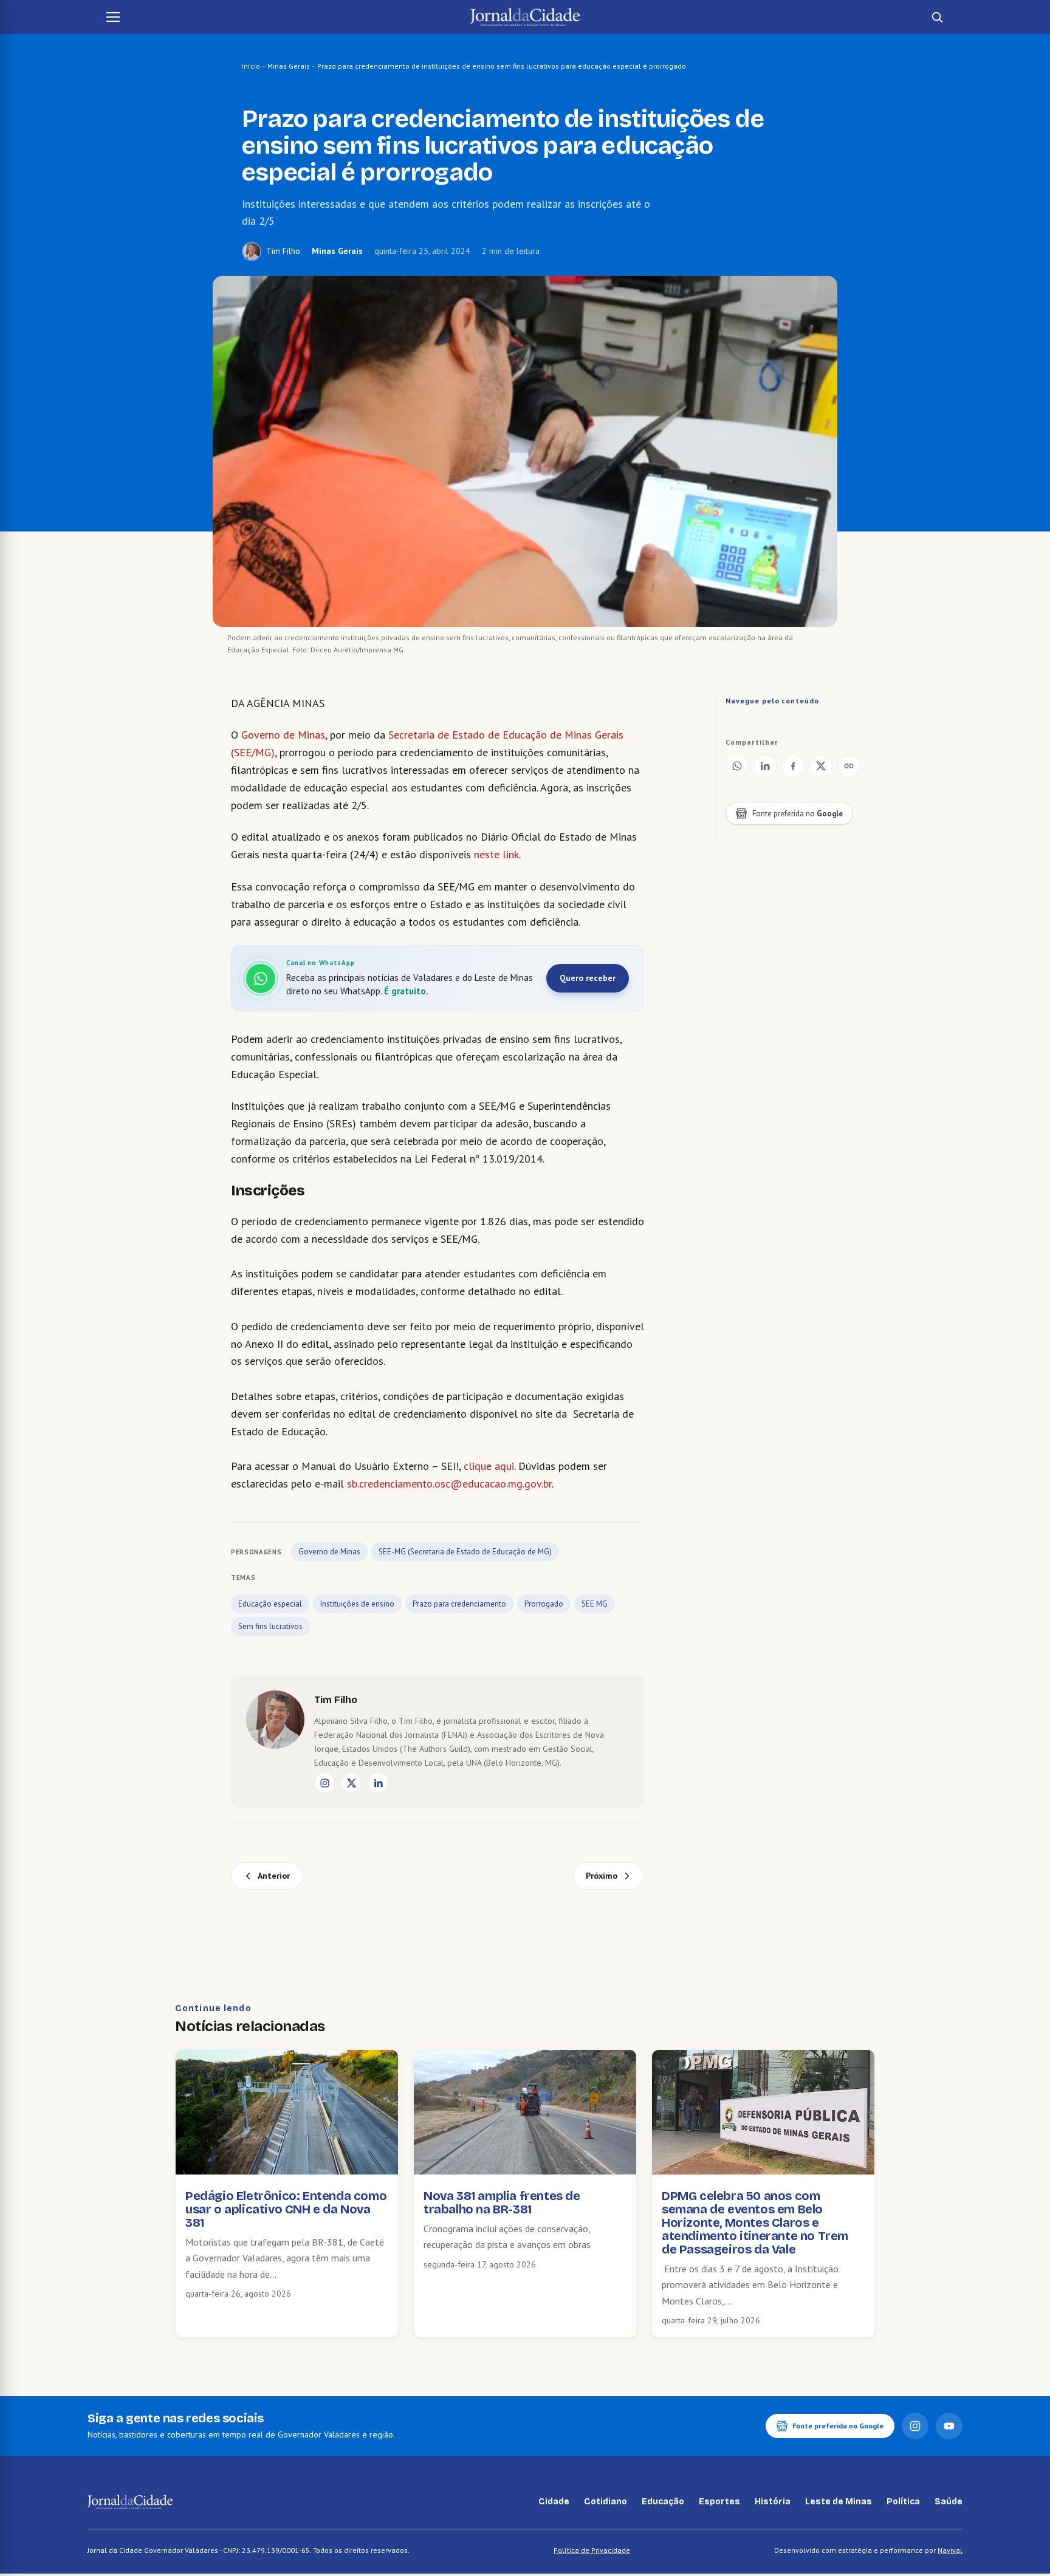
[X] (351, 1783)
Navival (950, 2550)
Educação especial (270, 1604)
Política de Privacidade (592, 2550)
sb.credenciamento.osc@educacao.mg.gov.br (449, 1484)
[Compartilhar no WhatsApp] (737, 766)
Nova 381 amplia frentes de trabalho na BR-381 (502, 2202)
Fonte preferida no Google (838, 2426)
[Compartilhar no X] (821, 766)
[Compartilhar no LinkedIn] (765, 766)
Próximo (602, 1876)
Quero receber (588, 978)
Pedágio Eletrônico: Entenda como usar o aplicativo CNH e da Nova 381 (286, 2209)
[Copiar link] (849, 766)
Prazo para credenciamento (459, 1604)
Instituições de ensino (357, 1604)
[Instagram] (324, 1783)
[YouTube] (949, 2426)
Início (251, 66)
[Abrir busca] (937, 17)
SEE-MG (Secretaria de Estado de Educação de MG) (465, 1552)
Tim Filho (283, 251)
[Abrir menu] (113, 17)
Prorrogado (544, 1604)
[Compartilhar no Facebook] (793, 766)
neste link (496, 854)
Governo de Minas (283, 735)
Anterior (274, 1876)
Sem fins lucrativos (270, 1626)
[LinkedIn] (378, 1783)
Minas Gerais (289, 66)
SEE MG (595, 1604)
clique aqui (489, 1466)
